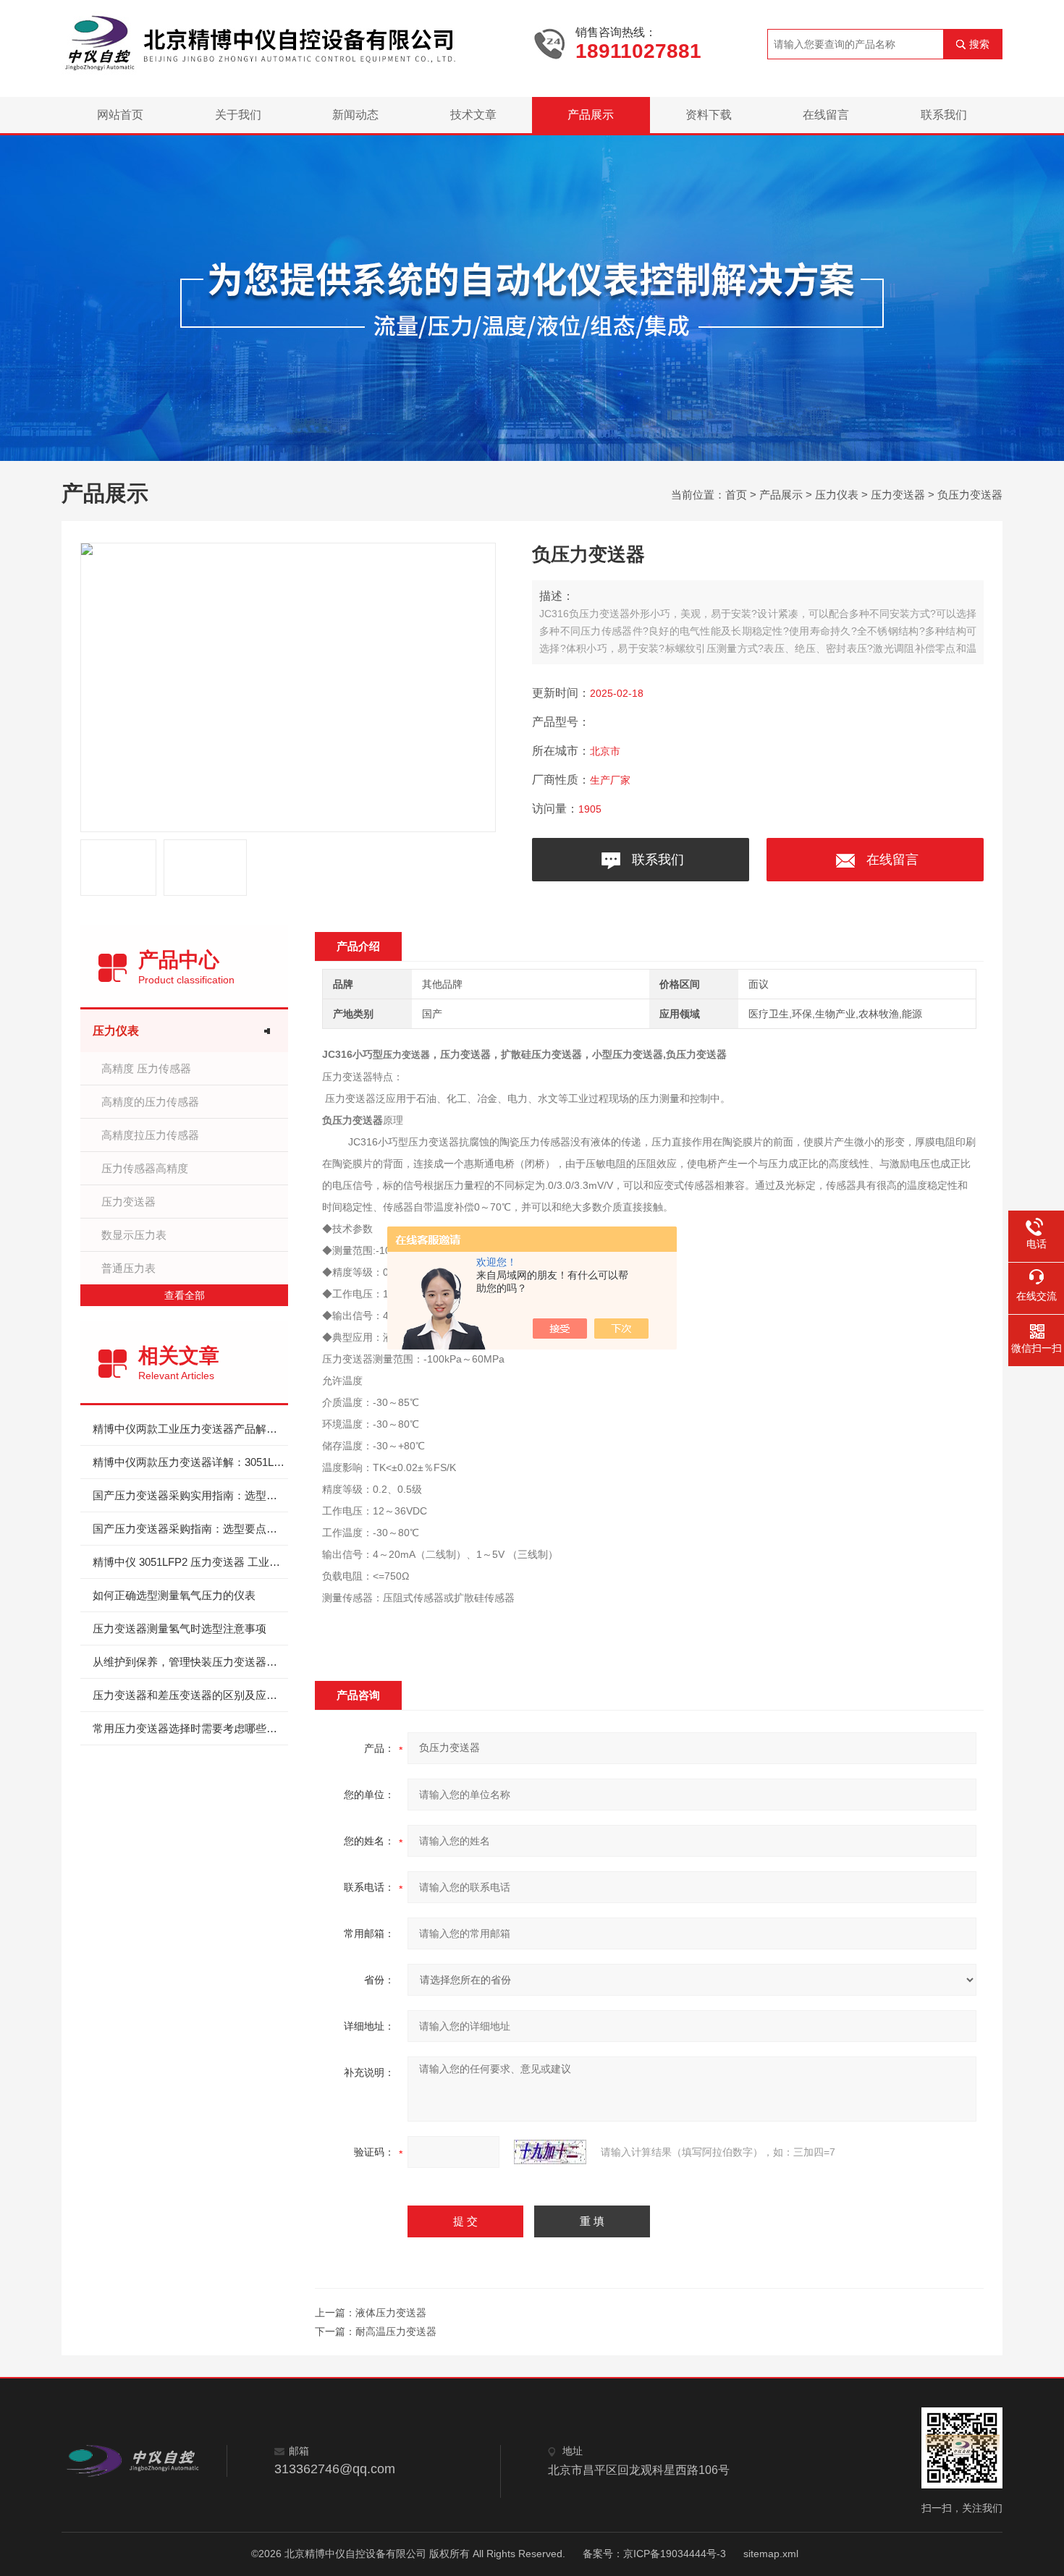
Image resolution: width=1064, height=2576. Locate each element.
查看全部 (185, 1295)
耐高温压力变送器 (396, 2331)
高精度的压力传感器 (150, 1102)
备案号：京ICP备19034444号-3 (654, 2554)
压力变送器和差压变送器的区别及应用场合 (190, 1695)
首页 (736, 495)
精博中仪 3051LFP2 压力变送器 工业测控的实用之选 (190, 1562)
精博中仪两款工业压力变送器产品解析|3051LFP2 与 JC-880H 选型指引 (190, 1429)
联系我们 (944, 115)
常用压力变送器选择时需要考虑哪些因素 (190, 1728)
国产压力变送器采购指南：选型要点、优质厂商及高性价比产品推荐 (190, 1529)
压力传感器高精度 (145, 1168)
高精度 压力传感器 (146, 1068)
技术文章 (473, 115)
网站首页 (120, 115)
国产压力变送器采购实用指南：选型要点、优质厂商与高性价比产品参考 (190, 1495)
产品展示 (591, 115)
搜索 (979, 44)
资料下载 (709, 115)
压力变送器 (898, 495)
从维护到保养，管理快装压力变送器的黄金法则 (190, 1662)
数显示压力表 (134, 1235)
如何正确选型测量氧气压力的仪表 (174, 1595)
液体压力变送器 (391, 2313)
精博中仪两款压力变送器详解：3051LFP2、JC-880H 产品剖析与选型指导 (190, 1462)
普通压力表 (128, 1268)
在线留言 (826, 115)
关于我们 (238, 115)
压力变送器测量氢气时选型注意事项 (180, 1628)
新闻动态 (355, 115)
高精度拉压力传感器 (150, 1135)
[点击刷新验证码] (550, 2152)
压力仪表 (837, 495)
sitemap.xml (771, 2554)
